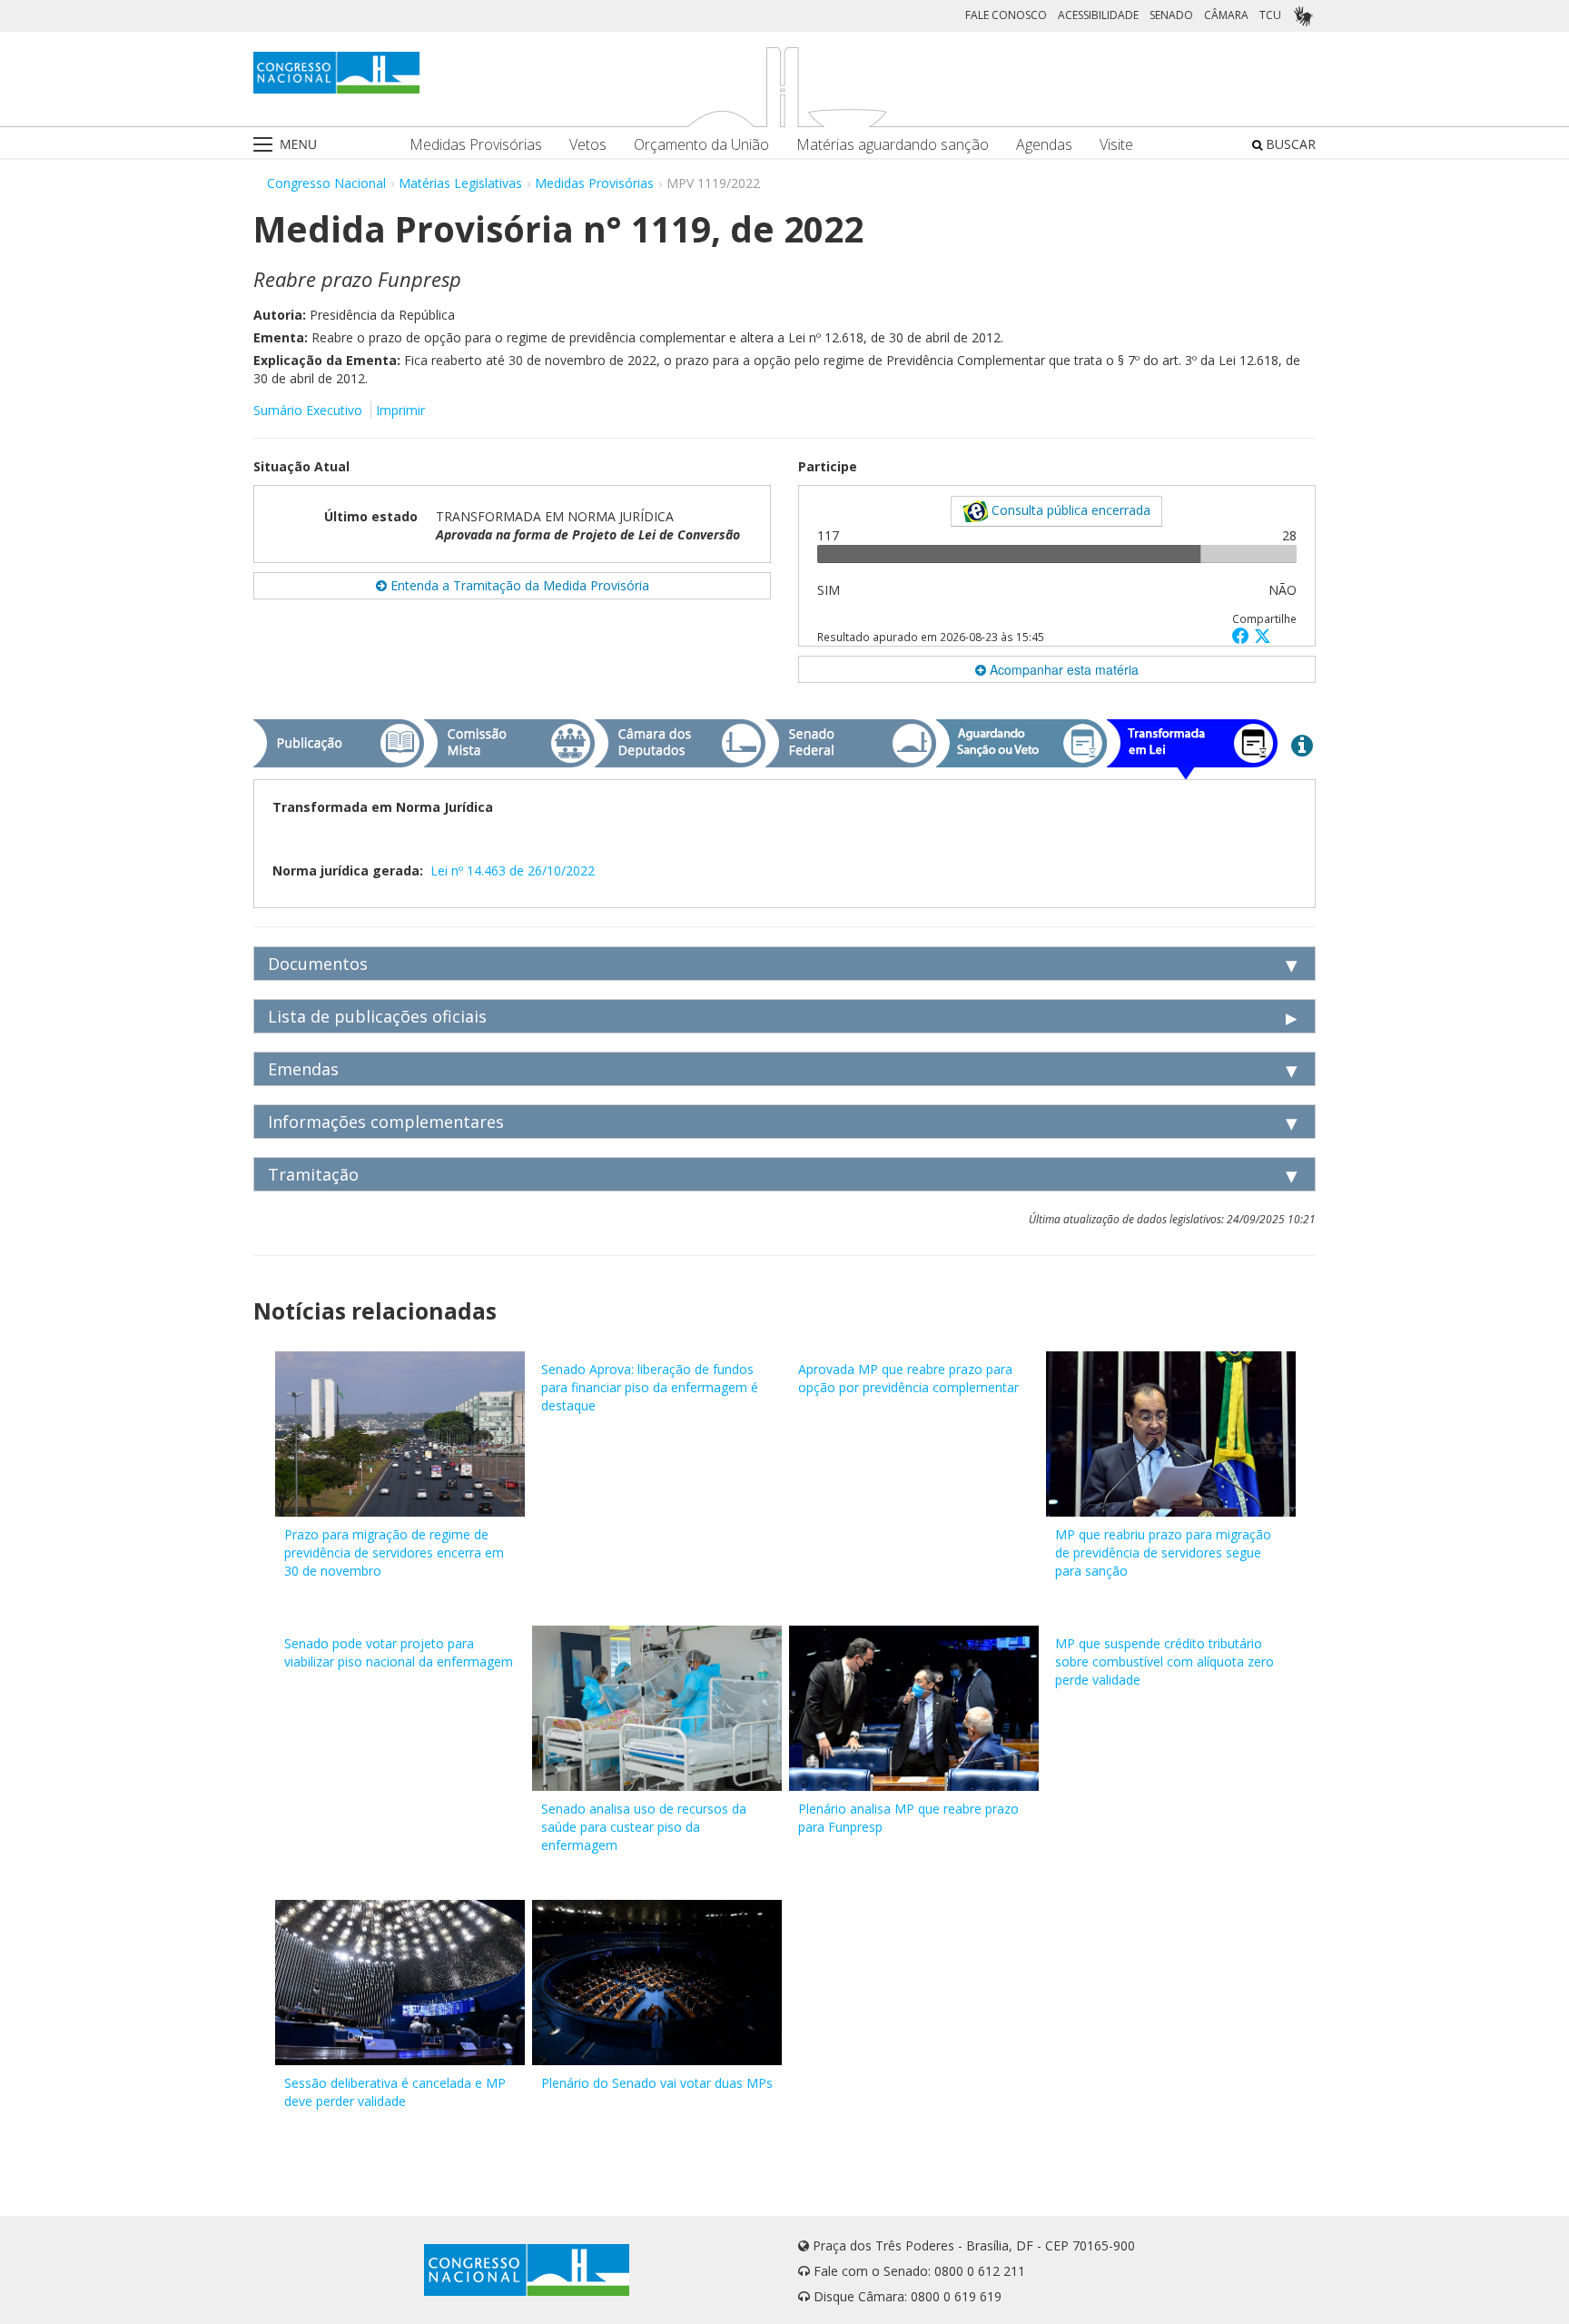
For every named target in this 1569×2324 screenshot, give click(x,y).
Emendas (303, 1069)
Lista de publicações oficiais (377, 1016)
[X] (1263, 635)
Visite (1116, 145)
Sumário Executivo (308, 410)
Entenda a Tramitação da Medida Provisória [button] (518, 585)
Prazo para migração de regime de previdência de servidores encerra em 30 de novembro (394, 1553)
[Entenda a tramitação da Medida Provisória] (1302, 745)
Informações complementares (386, 1122)
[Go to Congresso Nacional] (336, 73)
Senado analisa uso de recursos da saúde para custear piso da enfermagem (644, 1827)
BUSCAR (1289, 144)
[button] (1243, 635)
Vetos (588, 145)
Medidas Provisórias (476, 145)
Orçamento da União (701, 145)
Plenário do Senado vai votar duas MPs (657, 2083)
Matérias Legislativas (460, 183)
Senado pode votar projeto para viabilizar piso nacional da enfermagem (399, 1652)
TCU (1270, 15)
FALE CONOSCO (1006, 15)
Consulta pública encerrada (1069, 510)
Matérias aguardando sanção (893, 145)
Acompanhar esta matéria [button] (1062, 669)
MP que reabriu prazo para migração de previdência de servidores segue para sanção (1163, 1553)
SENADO (1171, 15)
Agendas (1044, 145)
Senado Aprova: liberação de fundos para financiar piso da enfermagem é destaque (650, 1387)
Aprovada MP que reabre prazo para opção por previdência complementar (908, 1378)
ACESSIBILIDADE (1098, 15)
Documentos (318, 964)
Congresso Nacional (326, 183)
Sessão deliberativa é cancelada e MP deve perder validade (395, 2092)
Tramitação (313, 1174)
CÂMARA (1226, 15)
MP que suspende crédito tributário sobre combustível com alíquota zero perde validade (1164, 1661)
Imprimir (400, 410)
